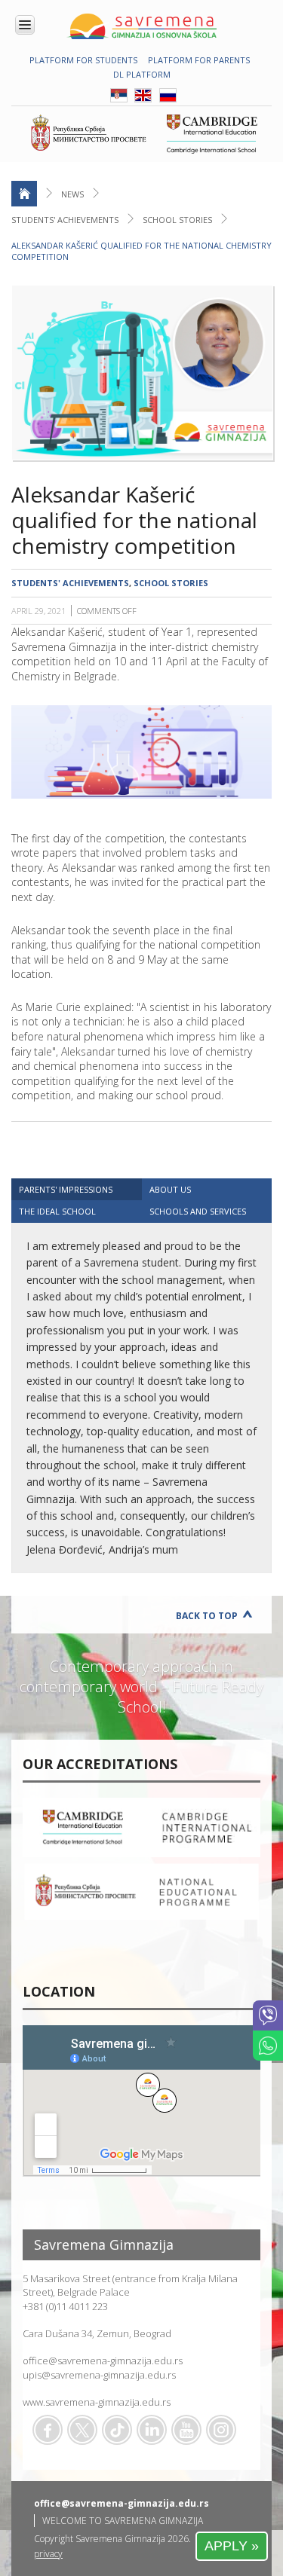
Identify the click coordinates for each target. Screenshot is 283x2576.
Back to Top (207, 1616)
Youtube (186, 2430)
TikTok (117, 2430)
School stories (177, 220)
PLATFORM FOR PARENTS (199, 60)
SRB (119, 95)
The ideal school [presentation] (57, 1211)
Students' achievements (65, 220)
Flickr (221, 2430)
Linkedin (152, 2430)
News (72, 194)
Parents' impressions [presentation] (66, 1189)
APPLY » (232, 2546)
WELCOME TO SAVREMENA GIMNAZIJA (123, 2521)
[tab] (77, 1189)
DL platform (142, 74)
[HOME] (24, 194)
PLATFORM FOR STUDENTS (83, 60)
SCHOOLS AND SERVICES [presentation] (198, 1211)
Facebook (48, 2430)
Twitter (82, 2430)
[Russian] (168, 99)
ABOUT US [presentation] (170, 1189)
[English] (143, 99)
